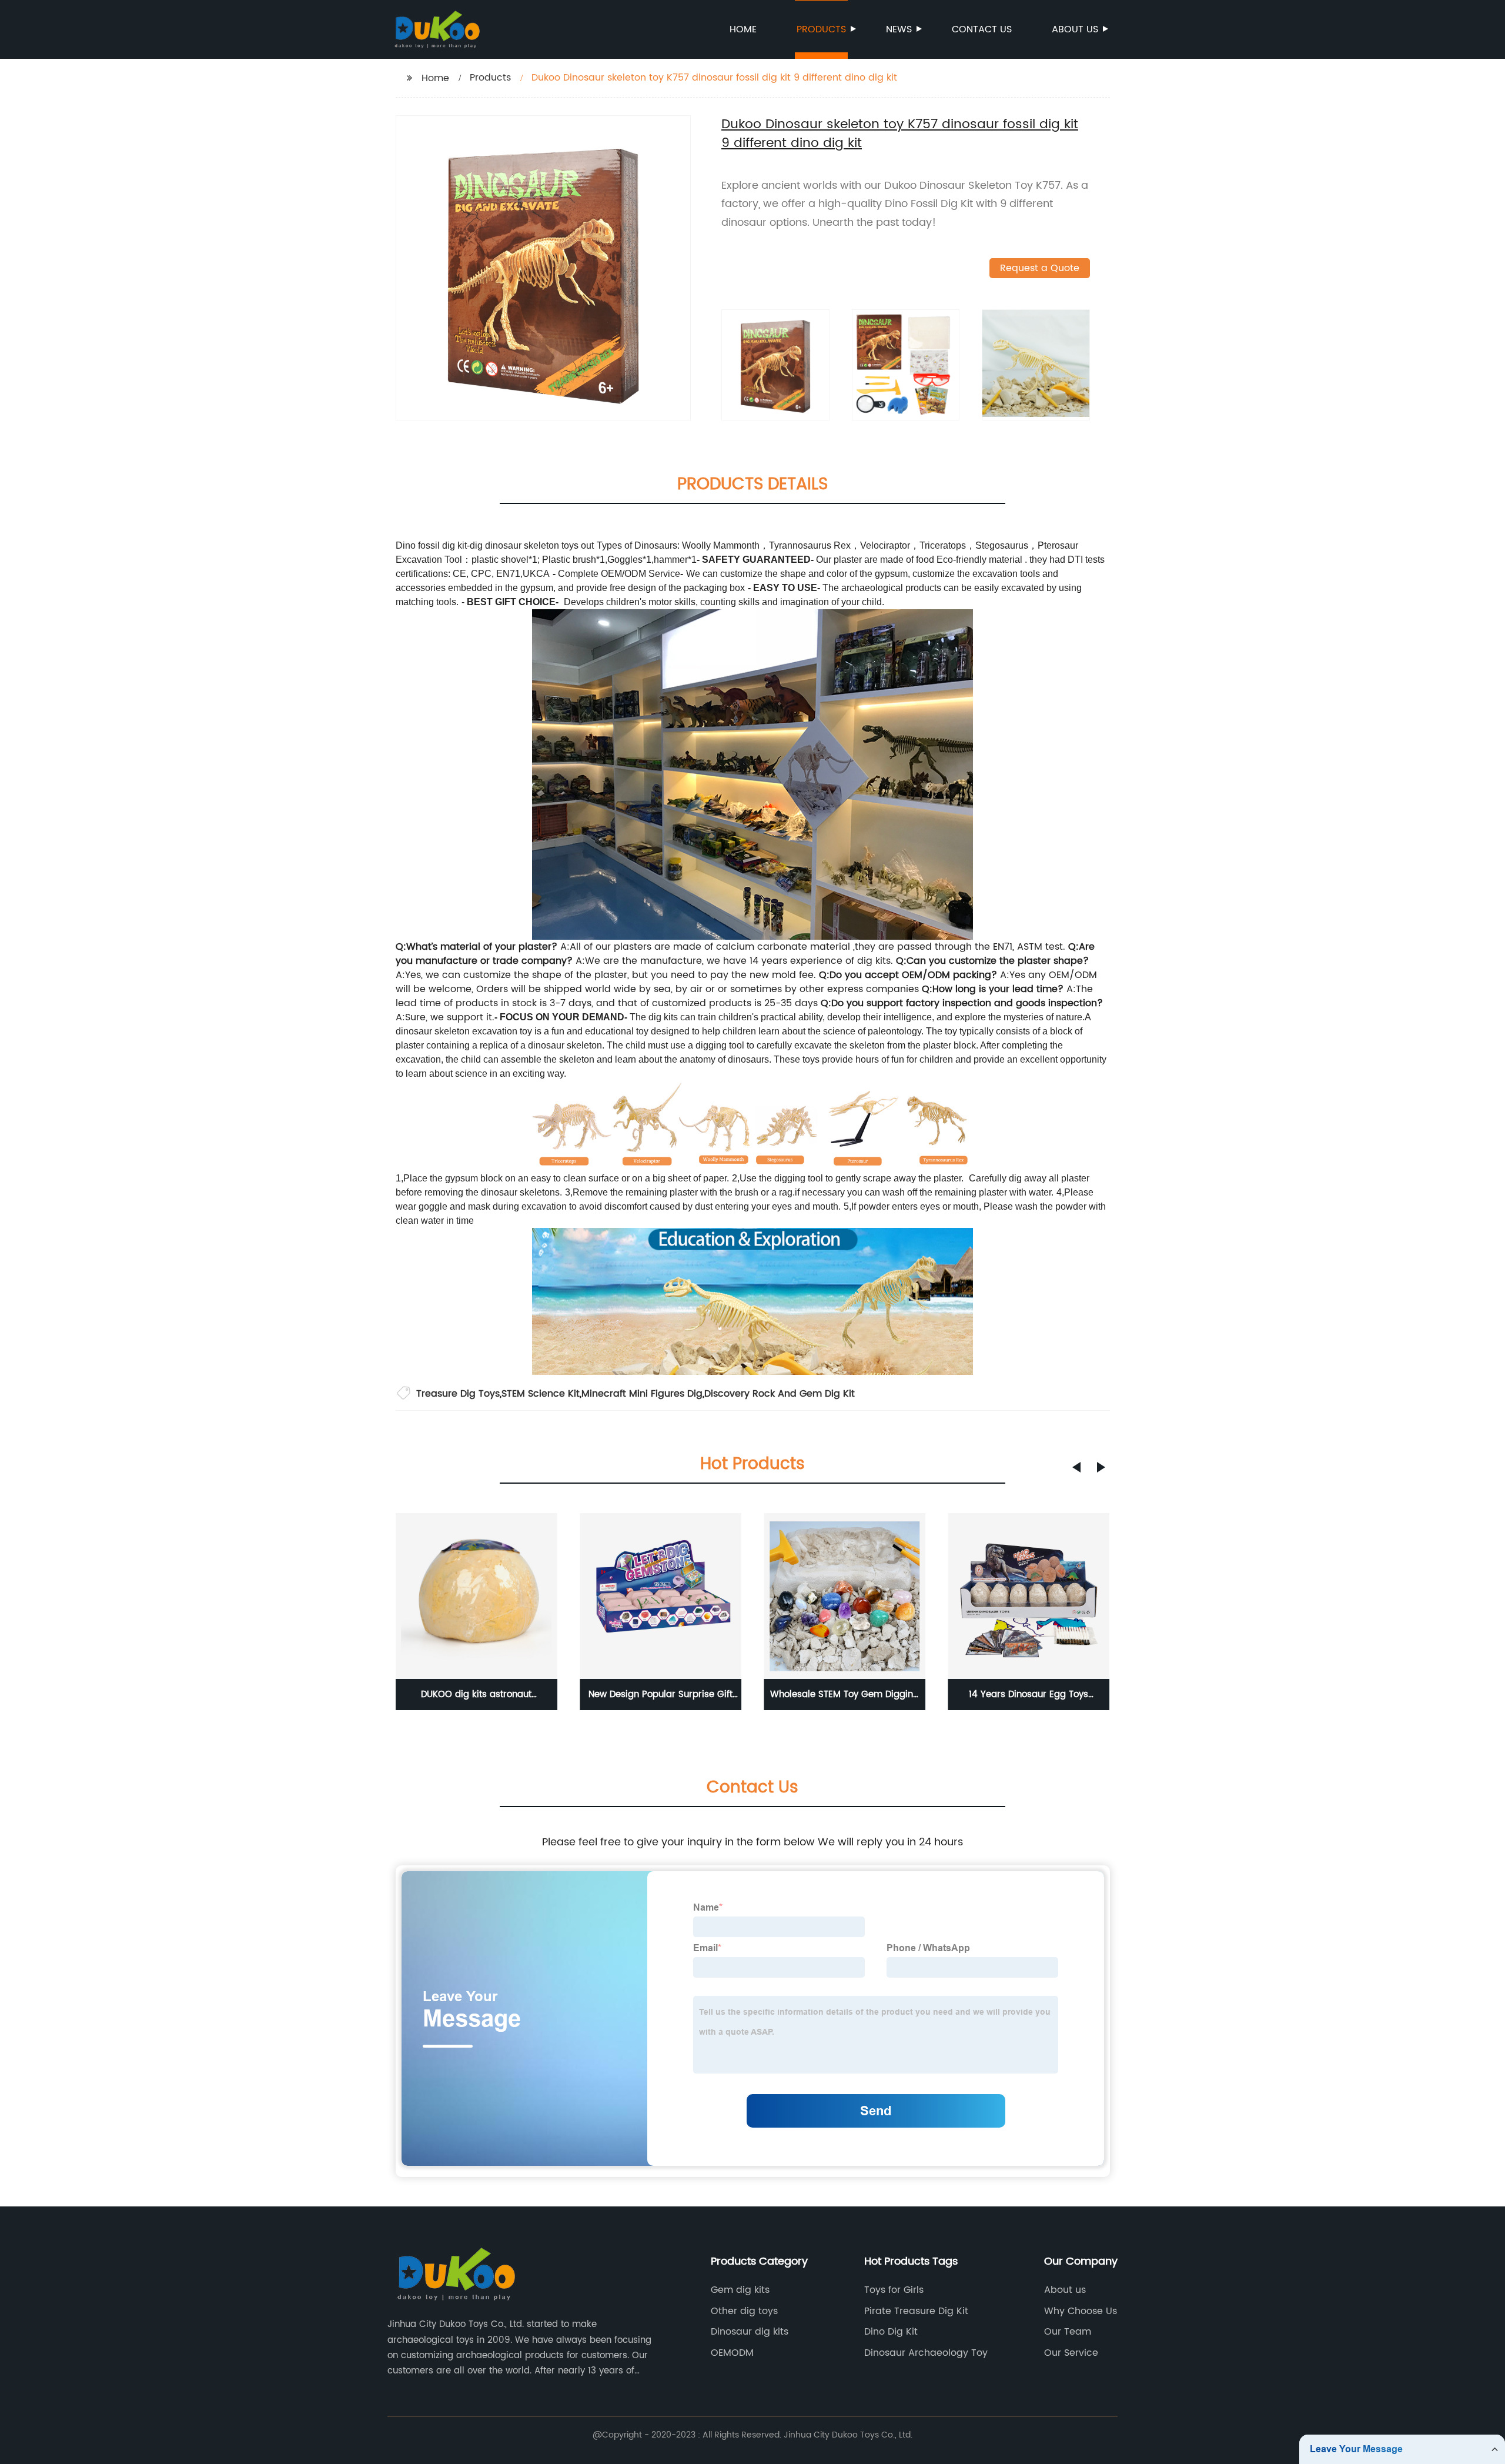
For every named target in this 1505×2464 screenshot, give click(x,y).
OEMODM (732, 2353)
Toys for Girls (894, 2290)
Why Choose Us (1081, 2311)
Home (743, 29)
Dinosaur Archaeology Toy (926, 2353)
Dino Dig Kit (891, 2332)
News (899, 29)
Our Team (1068, 2332)
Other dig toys (744, 2311)
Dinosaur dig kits (750, 2332)
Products (821, 29)
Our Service (1071, 2353)
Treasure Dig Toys (458, 1394)
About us (1075, 29)
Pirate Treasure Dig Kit (916, 2311)
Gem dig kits (740, 2290)
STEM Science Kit (541, 1394)
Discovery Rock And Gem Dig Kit (780, 1394)
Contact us (982, 29)
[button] (1076, 1467)
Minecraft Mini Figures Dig (642, 1394)
